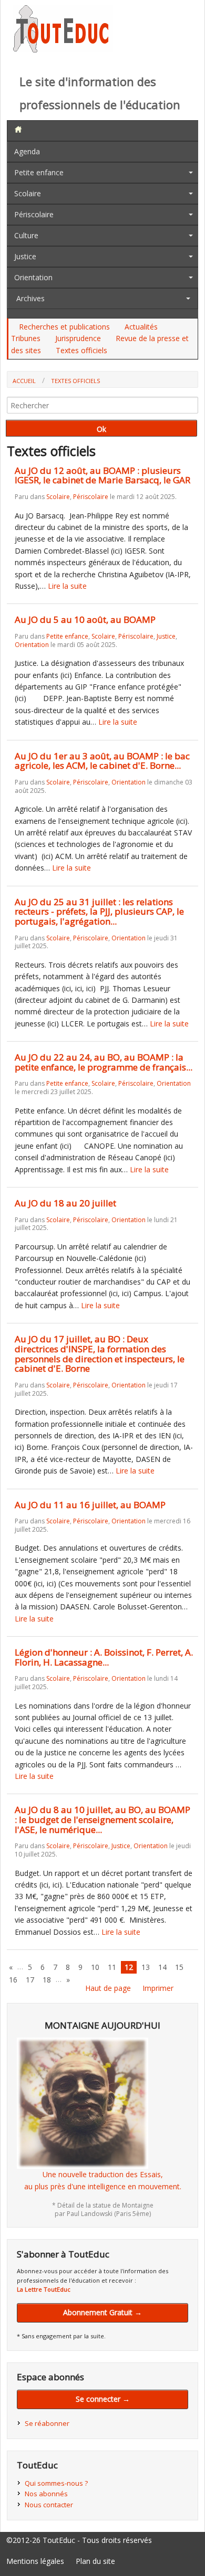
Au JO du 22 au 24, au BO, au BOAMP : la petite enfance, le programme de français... (104, 1062)
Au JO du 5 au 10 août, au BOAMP (85, 619)
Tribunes (26, 338)
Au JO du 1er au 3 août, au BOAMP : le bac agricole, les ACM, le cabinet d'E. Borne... (102, 761)
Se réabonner (47, 2423)
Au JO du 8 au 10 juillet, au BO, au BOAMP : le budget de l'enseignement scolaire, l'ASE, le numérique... (102, 1819)
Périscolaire (34, 214)
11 (112, 1967)
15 (179, 1967)
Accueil (24, 381)
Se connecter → (103, 2399)
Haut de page (108, 1988)
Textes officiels (81, 350)
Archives (30, 298)
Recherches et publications (64, 327)
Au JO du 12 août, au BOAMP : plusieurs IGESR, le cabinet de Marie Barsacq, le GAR (102, 475)
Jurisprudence (78, 338)
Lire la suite (67, 586)
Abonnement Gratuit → (102, 2312)
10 (95, 1967)
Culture (26, 235)
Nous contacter (49, 2505)
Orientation (33, 277)
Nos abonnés (46, 2494)
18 (47, 1980)
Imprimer (158, 1988)
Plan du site (95, 2561)
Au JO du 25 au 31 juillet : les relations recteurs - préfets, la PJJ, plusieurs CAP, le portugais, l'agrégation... (99, 911)
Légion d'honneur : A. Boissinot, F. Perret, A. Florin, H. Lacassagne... (104, 1657)
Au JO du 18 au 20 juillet (65, 1203)
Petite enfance (39, 172)
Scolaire (28, 193)
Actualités (141, 327)
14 (162, 1967)
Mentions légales (35, 2561)
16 (13, 1980)
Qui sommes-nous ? (56, 2483)
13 (146, 1967)
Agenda (27, 151)
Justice (25, 256)
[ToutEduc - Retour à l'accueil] (63, 50)
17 (30, 1980)
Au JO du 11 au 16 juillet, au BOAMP (90, 1505)
